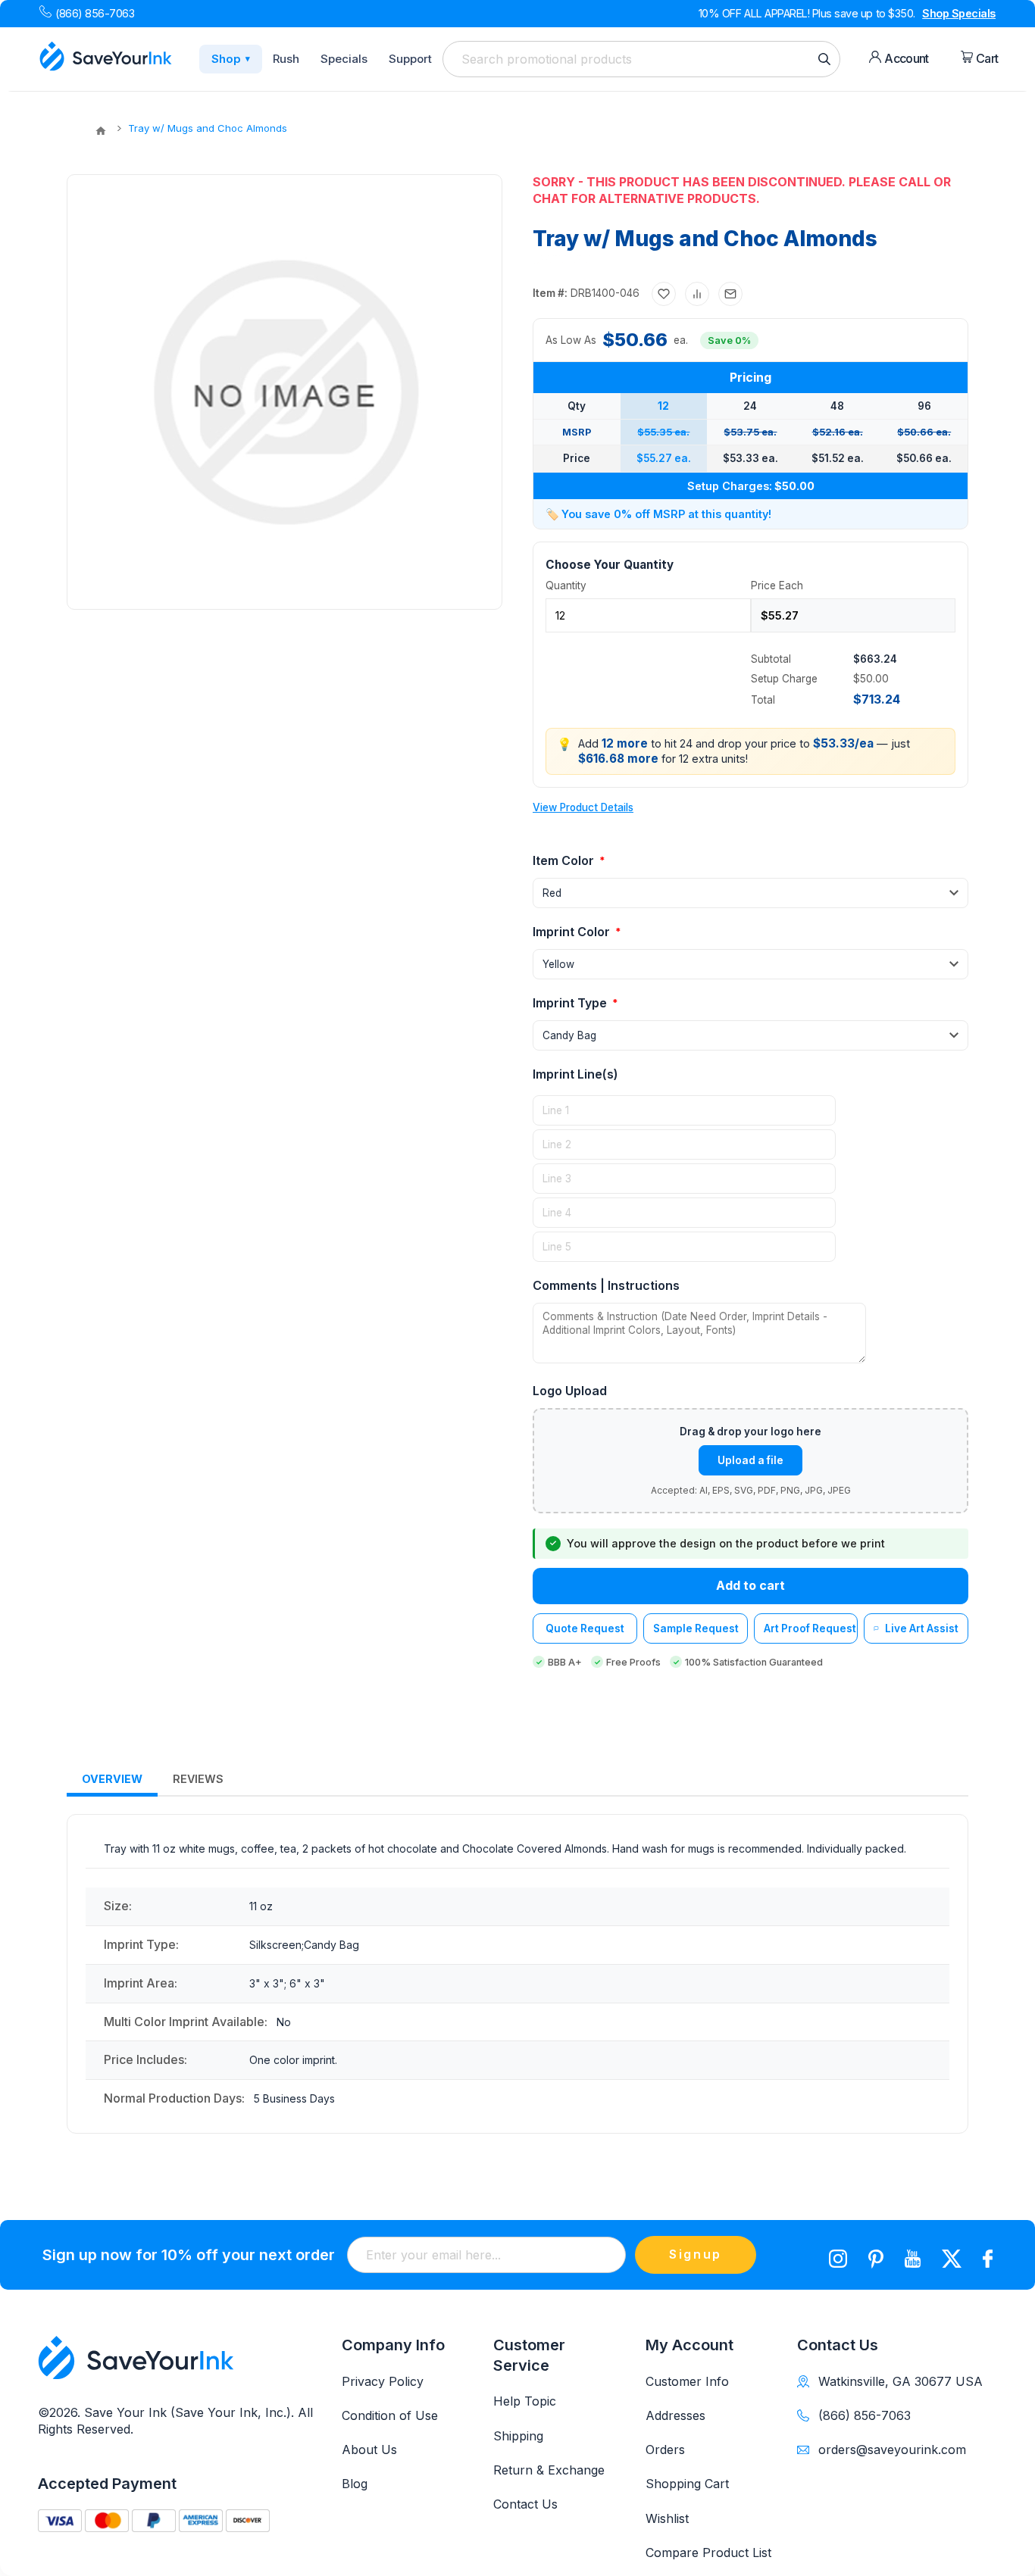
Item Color (565, 860)
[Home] (101, 131)
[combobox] (641, 59)
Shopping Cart (687, 2484)
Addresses (675, 2415)
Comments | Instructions (606, 1285)
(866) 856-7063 (95, 13)
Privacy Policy (383, 2381)
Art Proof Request (810, 1628)
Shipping (518, 2436)
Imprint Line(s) (575, 1074)
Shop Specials (959, 13)
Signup (696, 2254)
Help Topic (525, 2401)
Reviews (198, 1779)
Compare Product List (708, 2553)
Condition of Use (390, 2415)
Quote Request (585, 1628)
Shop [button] (231, 59)
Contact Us (525, 2504)
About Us (369, 2450)
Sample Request (696, 1628)
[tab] (112, 1780)
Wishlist (667, 2518)
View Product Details (583, 807)
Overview (112, 1779)
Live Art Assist (922, 1628)
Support (410, 59)
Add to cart (750, 1585)
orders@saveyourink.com (892, 2450)
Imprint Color (573, 932)
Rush (286, 59)
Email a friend (730, 294)
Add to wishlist (664, 294)
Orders (665, 2450)
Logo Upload (570, 1391)
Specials (344, 59)
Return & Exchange (549, 2470)
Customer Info (687, 2381)
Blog (355, 2484)
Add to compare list (697, 294)
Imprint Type (571, 1003)
